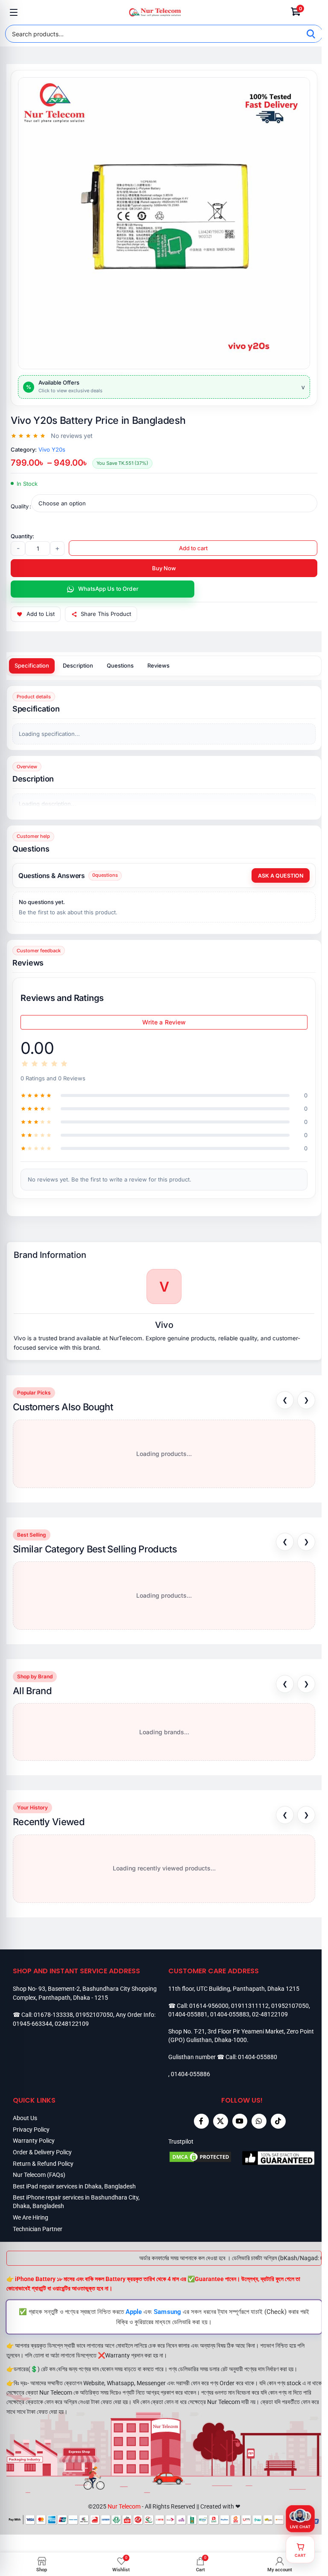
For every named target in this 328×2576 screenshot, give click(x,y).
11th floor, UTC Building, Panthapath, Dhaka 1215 (234, 1989)
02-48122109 (270, 2014)
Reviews (158, 665)
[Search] (311, 34)
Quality (20, 506)
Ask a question (281, 876)
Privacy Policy (31, 2130)
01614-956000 (209, 2006)
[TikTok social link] (278, 2121)
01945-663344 (32, 2024)
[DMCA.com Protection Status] (205, 2158)
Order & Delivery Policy (42, 2152)
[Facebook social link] (201, 2121)
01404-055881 (188, 2014)
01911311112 (250, 2006)
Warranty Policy (34, 2141)
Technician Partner (38, 2229)
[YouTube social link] (240, 2121)
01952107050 (94, 2015)
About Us (25, 2118)
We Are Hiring (31, 2217)
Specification (32, 665)
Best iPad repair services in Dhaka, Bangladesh (74, 2186)
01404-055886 (190, 2074)
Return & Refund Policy (43, 2164)
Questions (120, 665)
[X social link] (221, 2121)
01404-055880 (258, 2057)
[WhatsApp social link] (259, 2121)
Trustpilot (181, 2141)
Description (78, 665)
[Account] (314, 12)
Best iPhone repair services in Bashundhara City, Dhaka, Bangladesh (76, 2202)
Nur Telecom (124, 2506)
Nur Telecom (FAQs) (39, 2175)
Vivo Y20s (52, 449)
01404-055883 (230, 2014)
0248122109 (72, 2024)
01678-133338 (53, 2015)
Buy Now (164, 568)
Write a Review (164, 1022)
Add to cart (193, 548)
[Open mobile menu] (14, 12)
